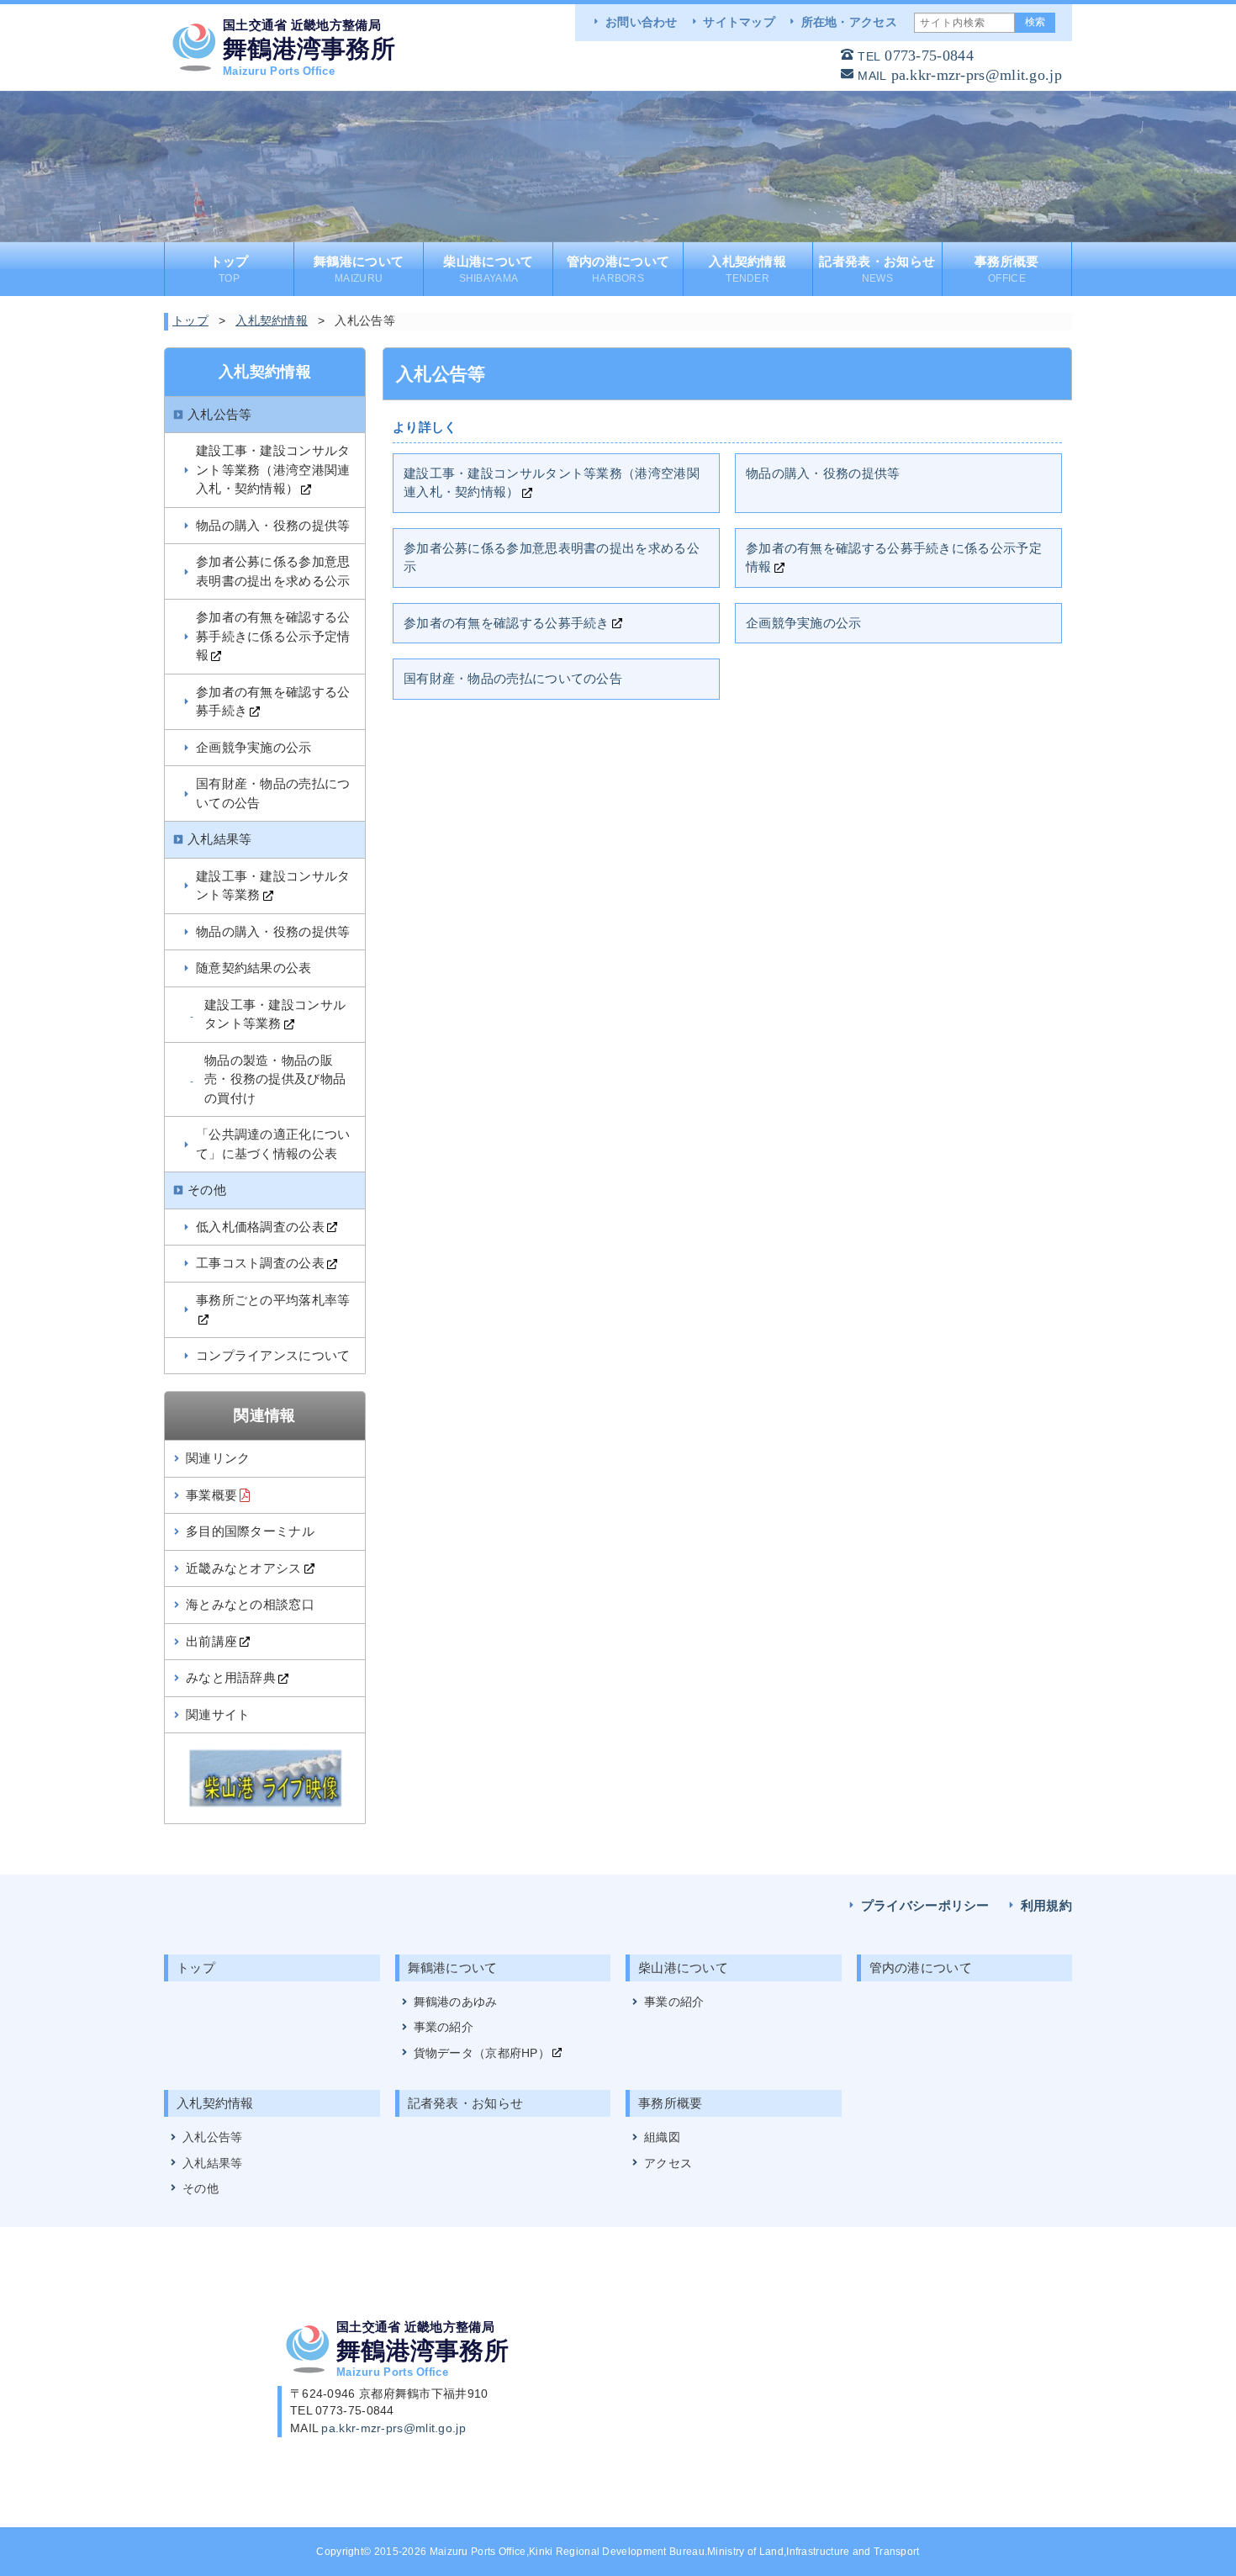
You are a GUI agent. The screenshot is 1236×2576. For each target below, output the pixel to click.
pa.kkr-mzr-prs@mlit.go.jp (977, 75)
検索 (1035, 22)
